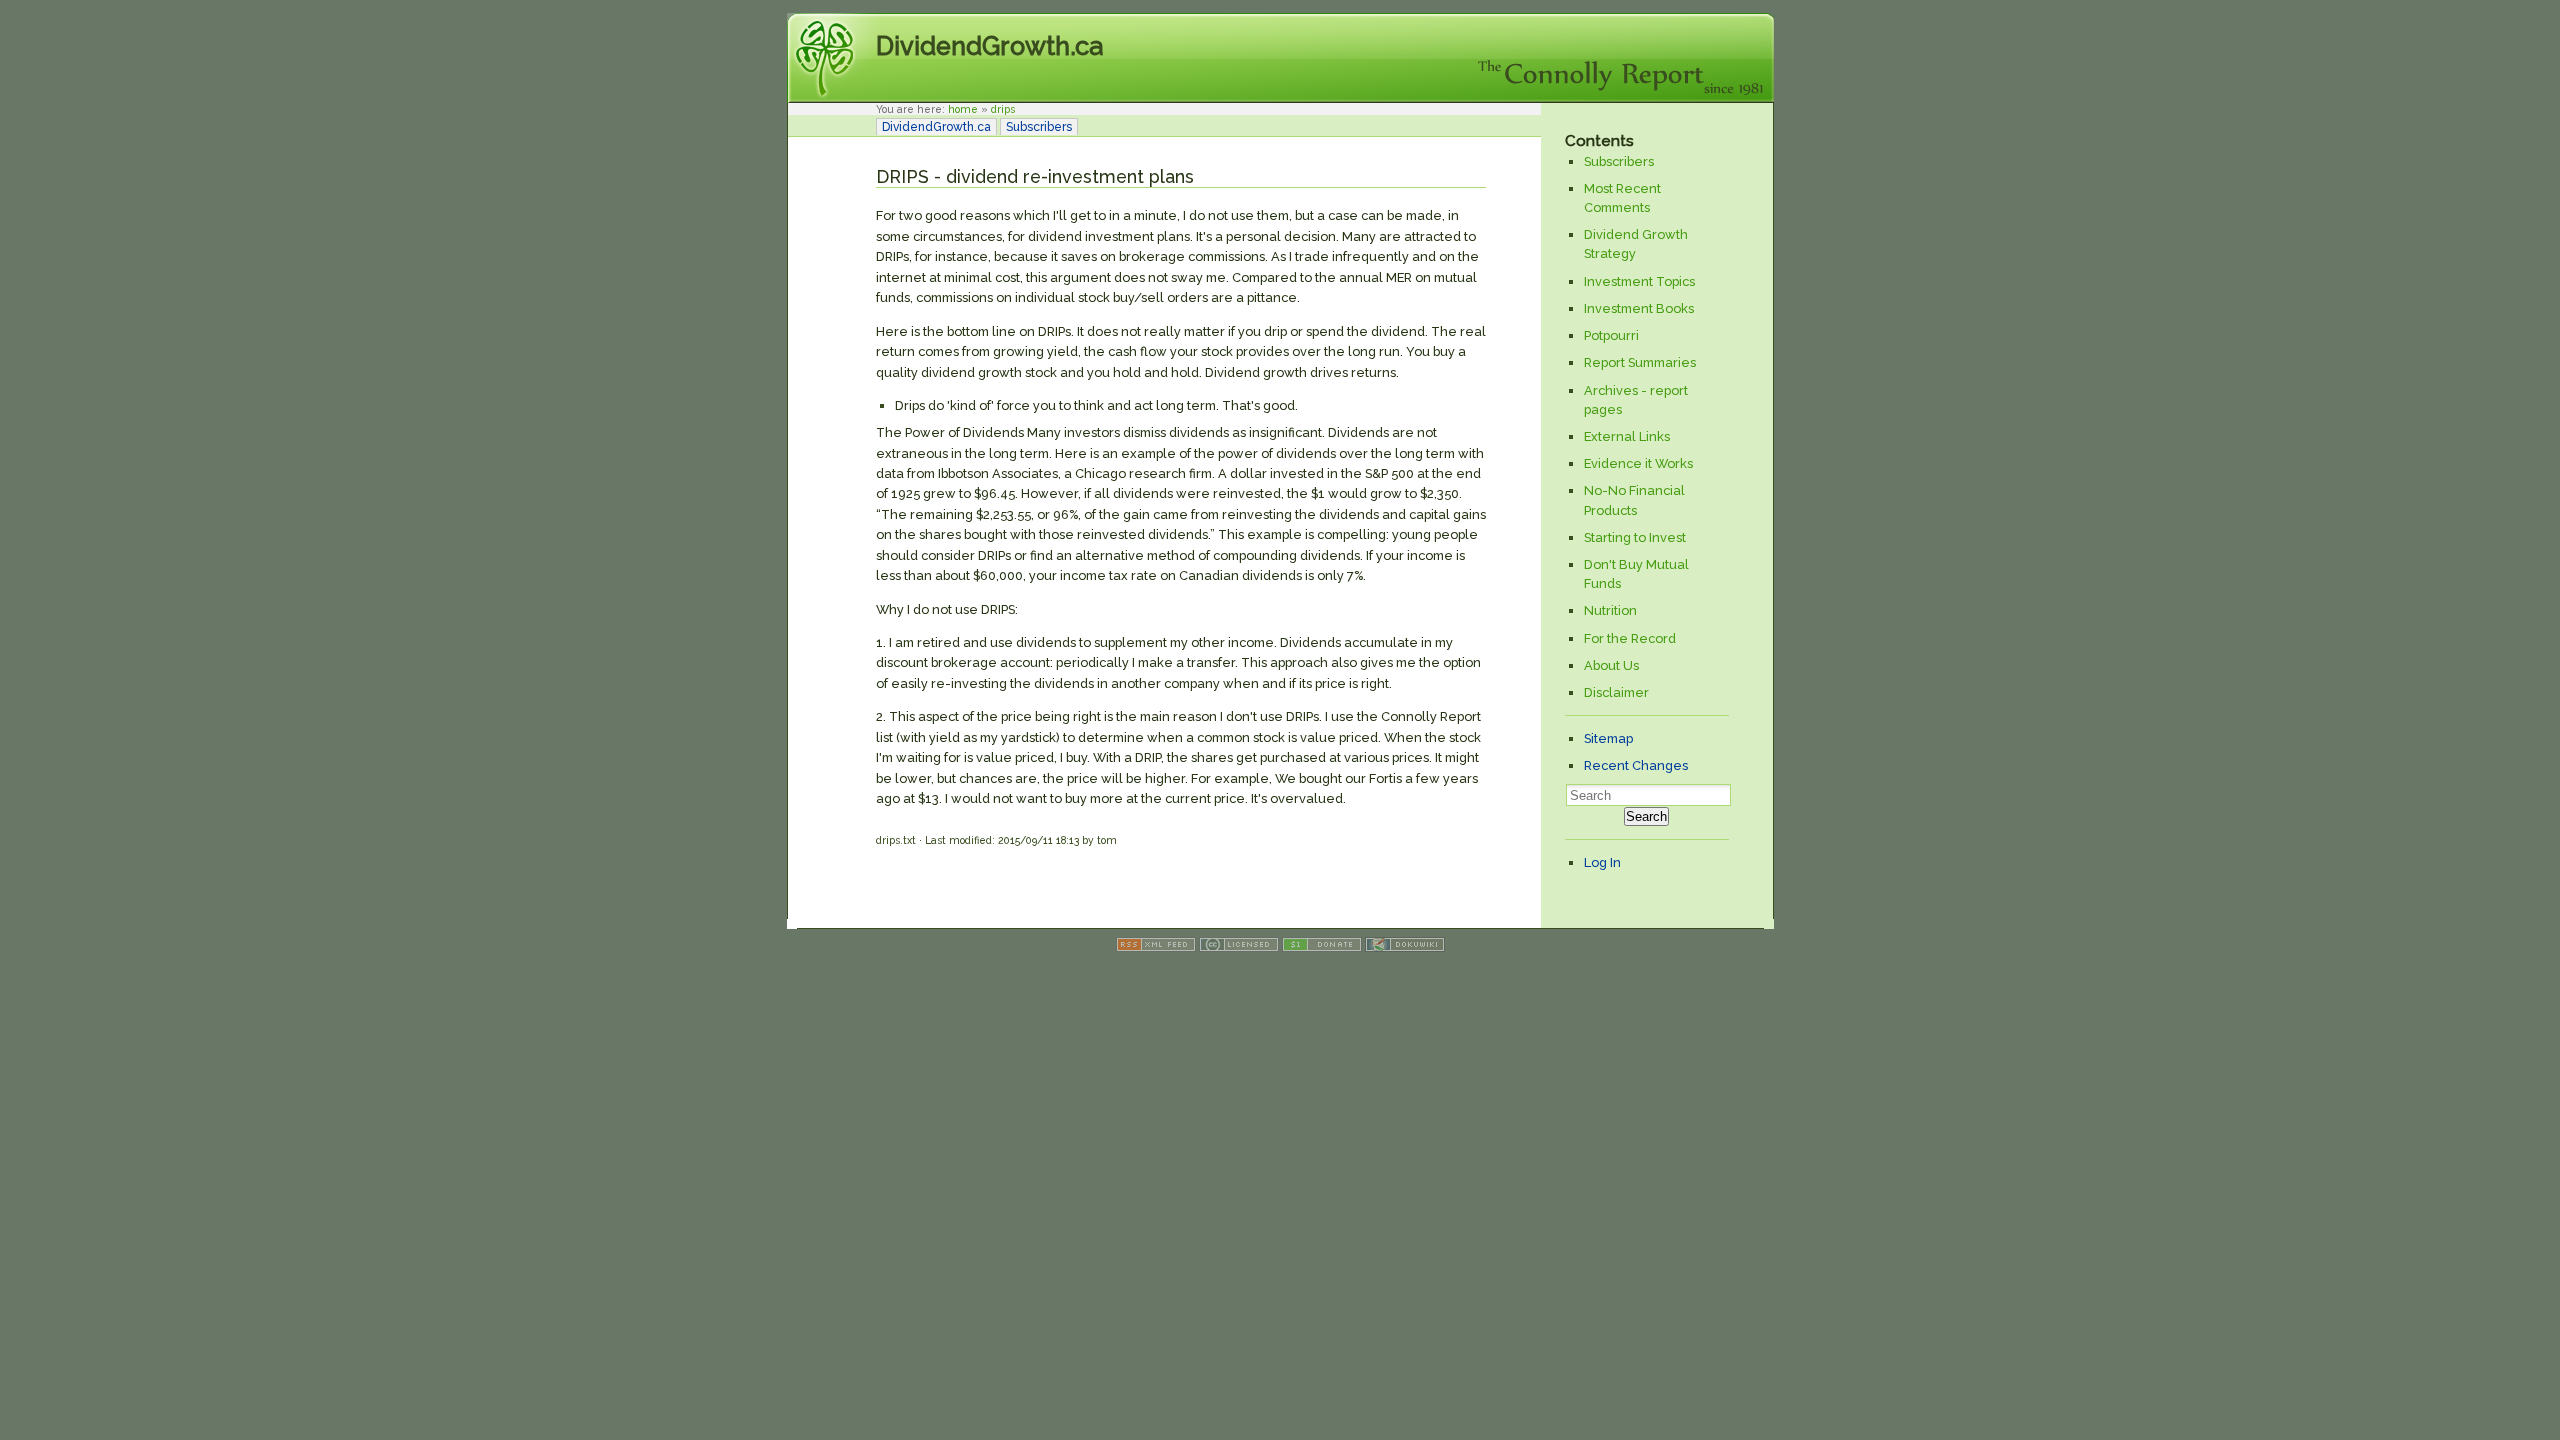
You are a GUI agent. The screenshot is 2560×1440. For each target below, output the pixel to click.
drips (1003, 109)
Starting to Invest (1635, 537)
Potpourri (1611, 335)
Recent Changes (1636, 765)
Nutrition (1610, 610)
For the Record (1630, 638)
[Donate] (1322, 947)
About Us (1611, 665)
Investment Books (1639, 308)
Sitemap (1608, 738)
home (963, 109)
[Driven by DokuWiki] (1405, 947)
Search (1646, 816)
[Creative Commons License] (1239, 947)
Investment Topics (1639, 281)
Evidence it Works (1638, 463)
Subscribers (1039, 127)
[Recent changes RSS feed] (1156, 947)
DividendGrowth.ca (989, 46)
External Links (1627, 436)
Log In (1602, 862)
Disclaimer (1616, 692)
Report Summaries (1640, 362)
